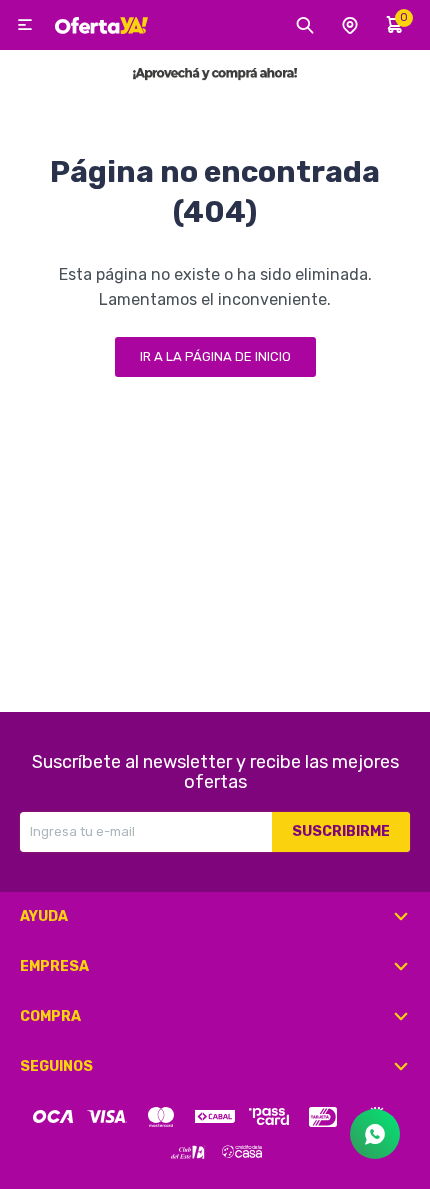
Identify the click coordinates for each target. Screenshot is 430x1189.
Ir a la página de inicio (215, 356)
